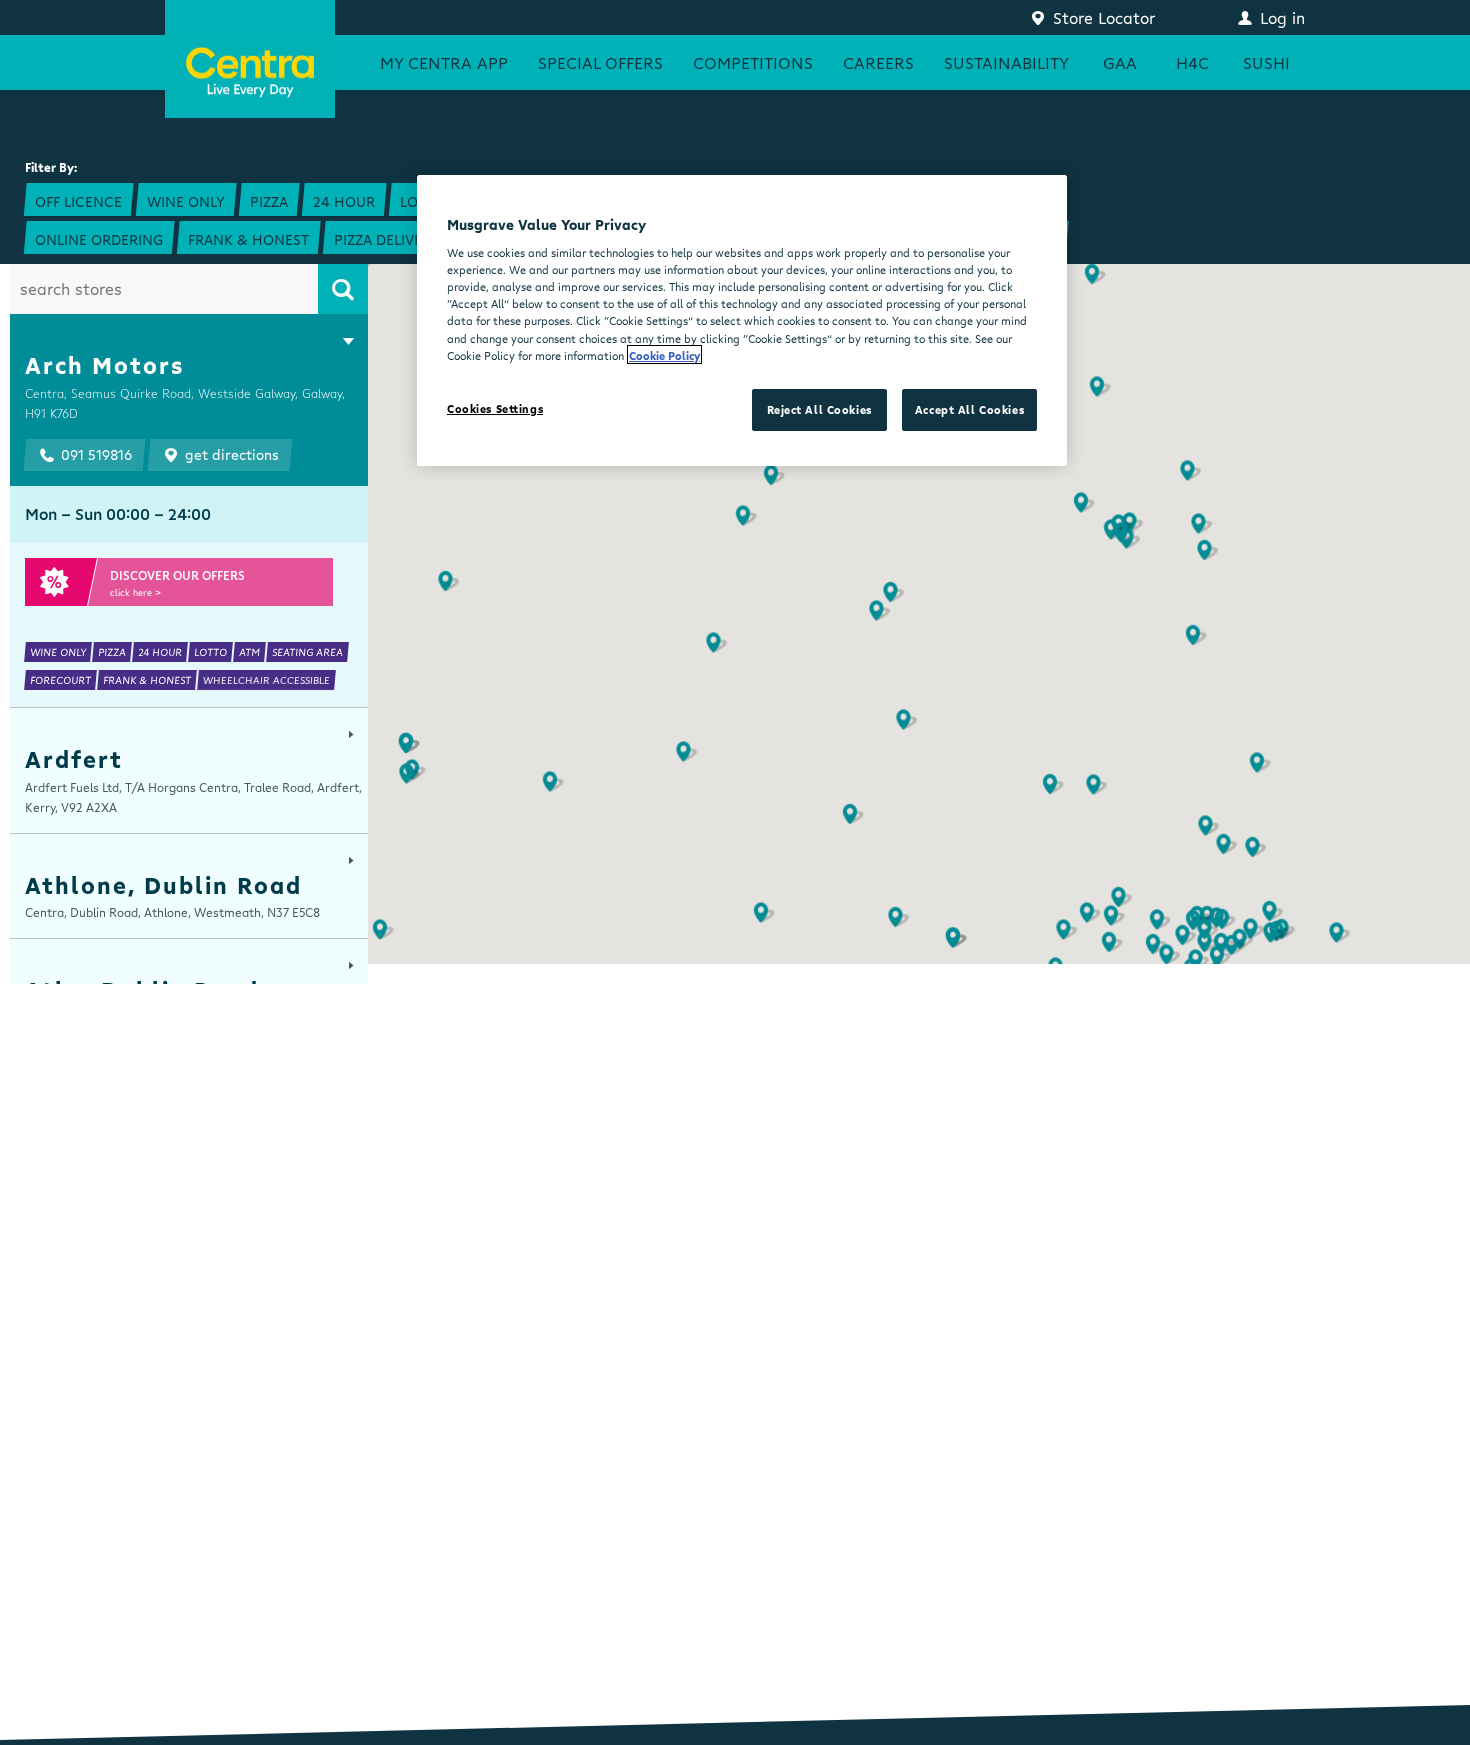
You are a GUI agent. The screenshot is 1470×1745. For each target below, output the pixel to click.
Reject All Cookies (819, 409)
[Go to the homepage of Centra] (250, 59)
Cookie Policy (664, 354)
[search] (343, 289)
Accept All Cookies (969, 409)
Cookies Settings (495, 408)
